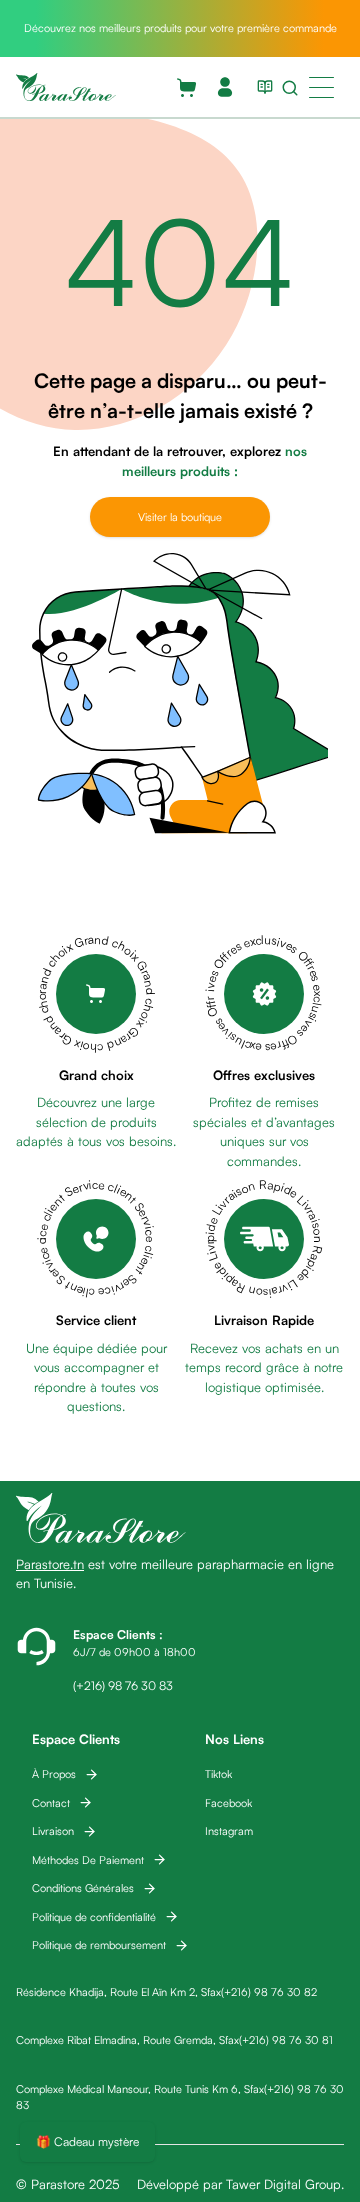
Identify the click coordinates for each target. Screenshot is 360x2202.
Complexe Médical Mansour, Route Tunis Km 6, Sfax (140, 2089)
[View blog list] (261, 87)
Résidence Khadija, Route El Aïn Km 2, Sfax (118, 1992)
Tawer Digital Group (283, 2184)
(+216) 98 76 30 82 (269, 1992)
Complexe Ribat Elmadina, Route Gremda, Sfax (127, 2040)
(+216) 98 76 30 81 (286, 2040)
